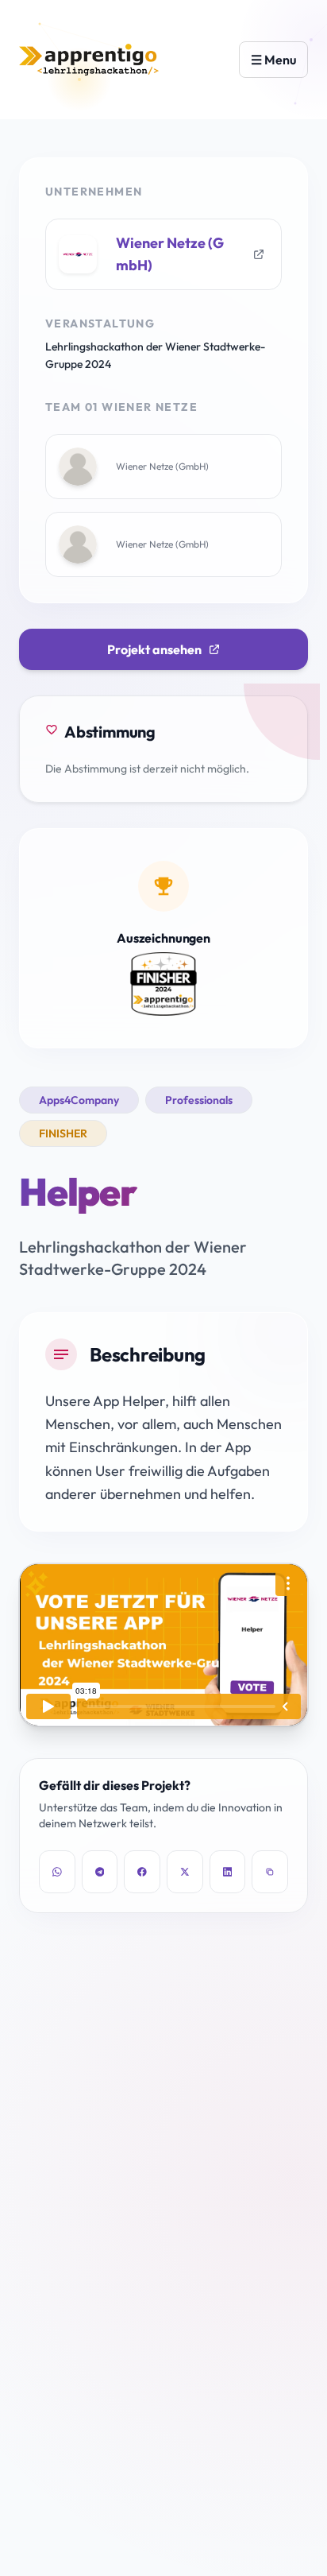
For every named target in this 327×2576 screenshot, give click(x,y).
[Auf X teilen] (185, 1872)
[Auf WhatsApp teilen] (57, 1872)
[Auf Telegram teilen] (100, 1872)
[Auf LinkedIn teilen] (228, 1872)
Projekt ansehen (154, 649)
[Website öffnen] (259, 254)
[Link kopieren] (270, 1872)
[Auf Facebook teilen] (142, 1872)
